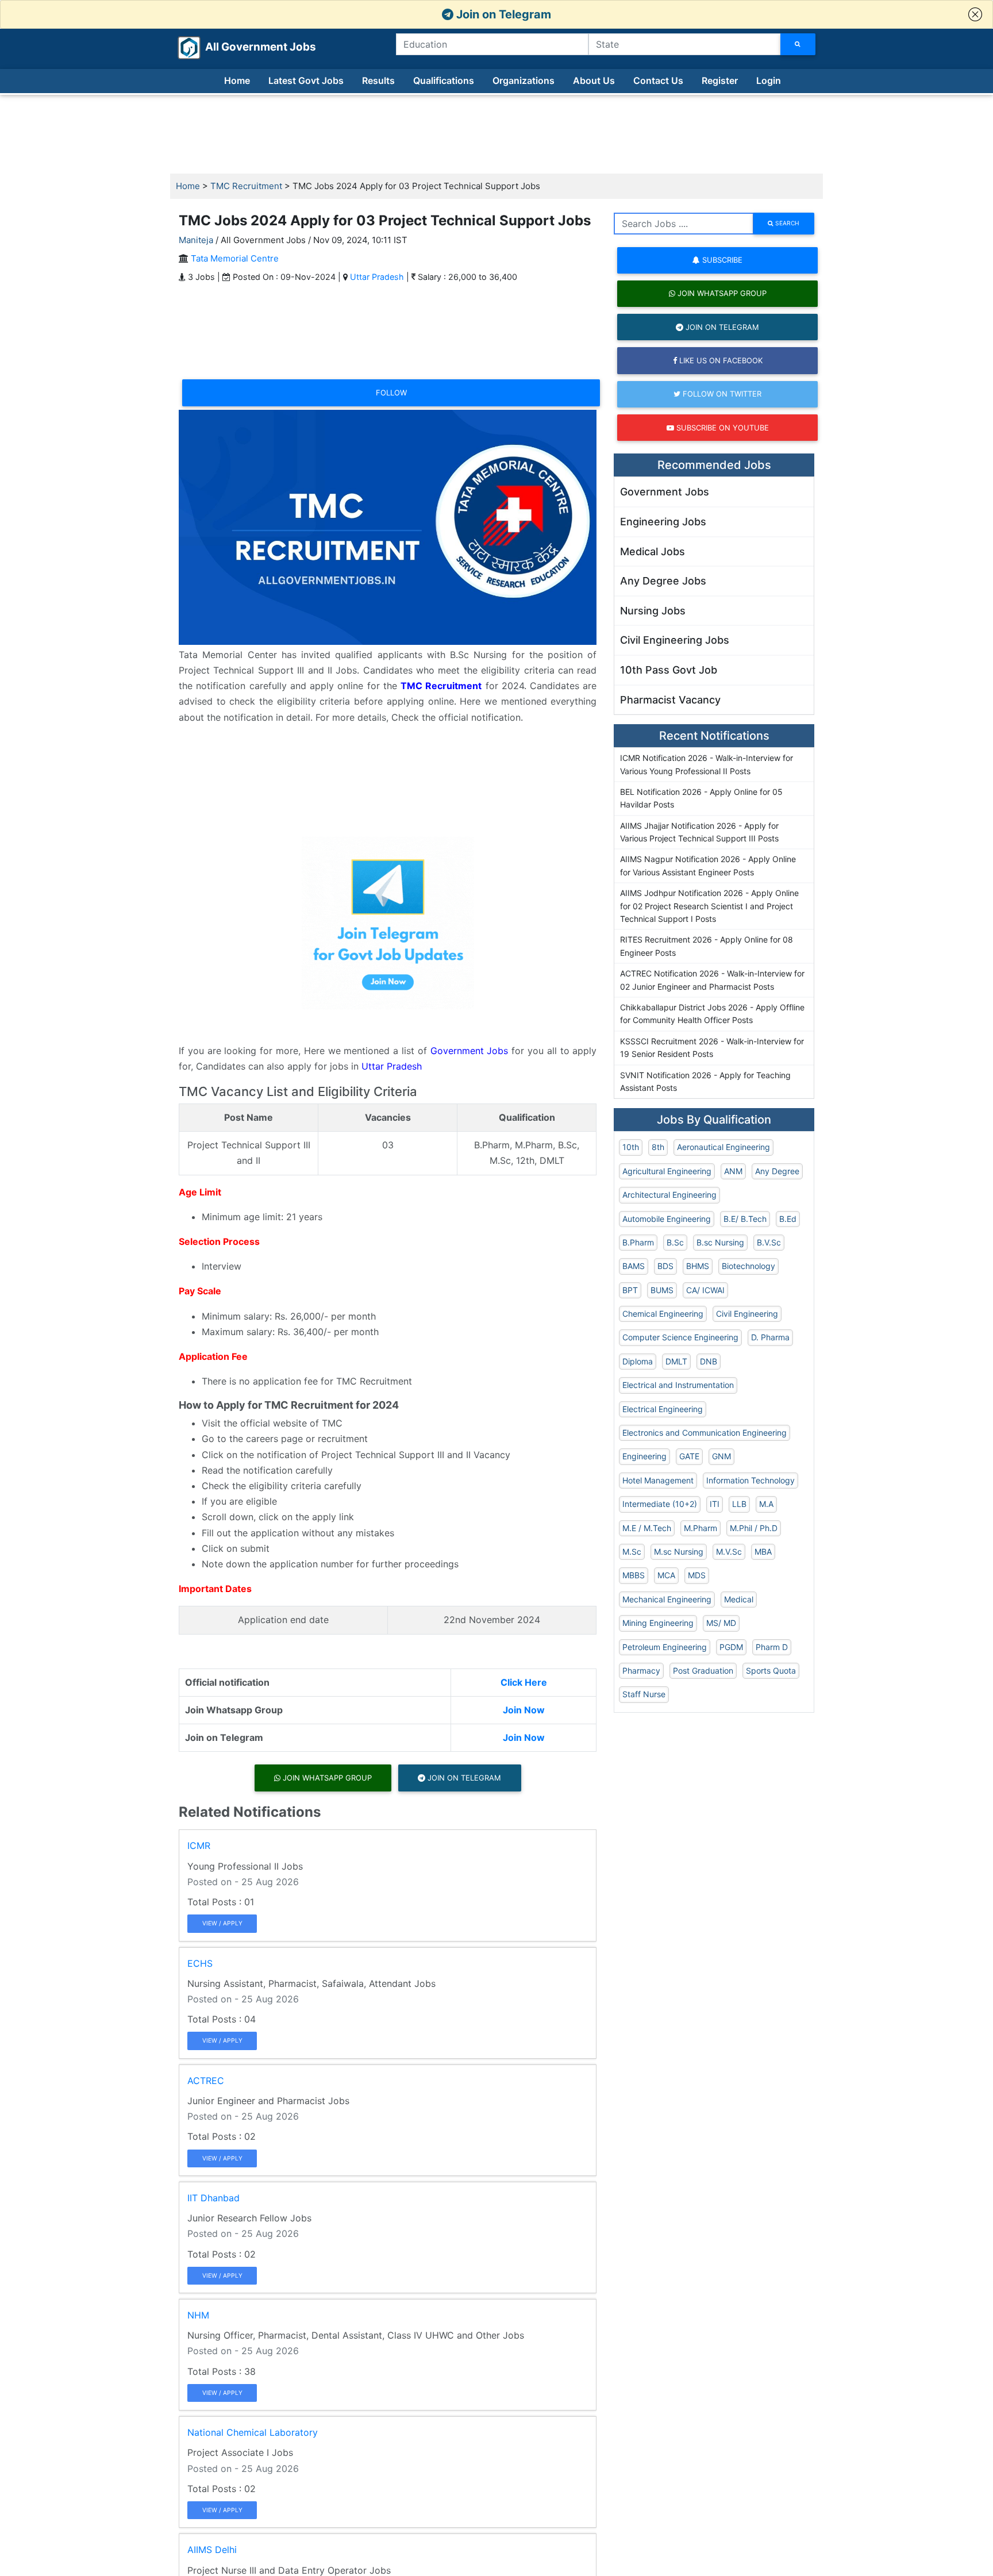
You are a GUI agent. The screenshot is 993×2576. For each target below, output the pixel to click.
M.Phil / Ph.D (754, 1528)
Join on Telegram (502, 14)
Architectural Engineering (669, 1195)
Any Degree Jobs (663, 581)
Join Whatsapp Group (326, 1778)
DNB (709, 1361)
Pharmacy (641, 1670)
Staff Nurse (644, 1694)
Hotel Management (658, 1480)
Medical (739, 1599)
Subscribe (721, 260)
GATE (689, 1456)
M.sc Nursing (679, 1552)
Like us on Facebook (720, 360)
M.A (766, 1504)
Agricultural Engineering (667, 1171)
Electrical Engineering (663, 1409)
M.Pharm (701, 1528)
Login (769, 80)
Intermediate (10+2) (660, 1504)
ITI (715, 1504)
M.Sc (632, 1552)
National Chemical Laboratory (253, 2432)
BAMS (634, 1266)
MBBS (634, 1575)
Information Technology (750, 1480)
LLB (739, 1504)
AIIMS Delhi (212, 2550)
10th (631, 1147)
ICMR (199, 1846)
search (786, 223)
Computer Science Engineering (680, 1337)
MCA (666, 1575)
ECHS (200, 1963)
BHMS (698, 1266)
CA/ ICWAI (705, 1290)
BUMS (662, 1290)
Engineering (644, 1456)
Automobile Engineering (667, 1219)
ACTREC (206, 2081)
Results (378, 80)
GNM (721, 1456)
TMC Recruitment (246, 186)
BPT (630, 1290)
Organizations (524, 80)
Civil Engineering (747, 1314)
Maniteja (196, 240)
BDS (665, 1266)
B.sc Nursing (720, 1242)
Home (237, 80)
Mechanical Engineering (667, 1599)
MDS (697, 1575)
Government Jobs (469, 1051)
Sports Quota (771, 1670)
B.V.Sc (769, 1242)
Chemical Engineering (663, 1314)
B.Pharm (638, 1242)
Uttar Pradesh (377, 277)
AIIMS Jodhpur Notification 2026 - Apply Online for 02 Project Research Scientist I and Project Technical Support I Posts (709, 906)
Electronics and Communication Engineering (705, 1433)
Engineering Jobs (663, 522)
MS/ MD (721, 1623)
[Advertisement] (496, 134)
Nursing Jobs (653, 611)
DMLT (676, 1361)
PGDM (731, 1647)
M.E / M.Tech (647, 1528)
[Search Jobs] (798, 44)
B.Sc (675, 1242)
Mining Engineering (658, 1623)
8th (658, 1147)
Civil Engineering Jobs (675, 640)
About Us (594, 80)
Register (720, 80)
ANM (733, 1171)
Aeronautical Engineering (723, 1147)
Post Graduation (703, 1670)
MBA (763, 1552)
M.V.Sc (729, 1552)
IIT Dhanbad (213, 2198)
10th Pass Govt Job (669, 670)
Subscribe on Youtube (721, 428)
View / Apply (222, 1923)
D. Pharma (770, 1337)
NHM (198, 2315)
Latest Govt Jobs (306, 80)
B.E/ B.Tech (745, 1219)
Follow (391, 393)
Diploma (638, 1361)
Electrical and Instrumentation (678, 1385)
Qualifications (444, 80)
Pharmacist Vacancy (670, 700)
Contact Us (658, 80)
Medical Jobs (653, 551)
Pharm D (772, 1647)
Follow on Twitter (721, 394)
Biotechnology (748, 1266)
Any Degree (777, 1171)
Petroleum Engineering (665, 1647)
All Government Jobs (247, 47)
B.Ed (788, 1219)
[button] (975, 14)
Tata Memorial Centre (235, 258)
